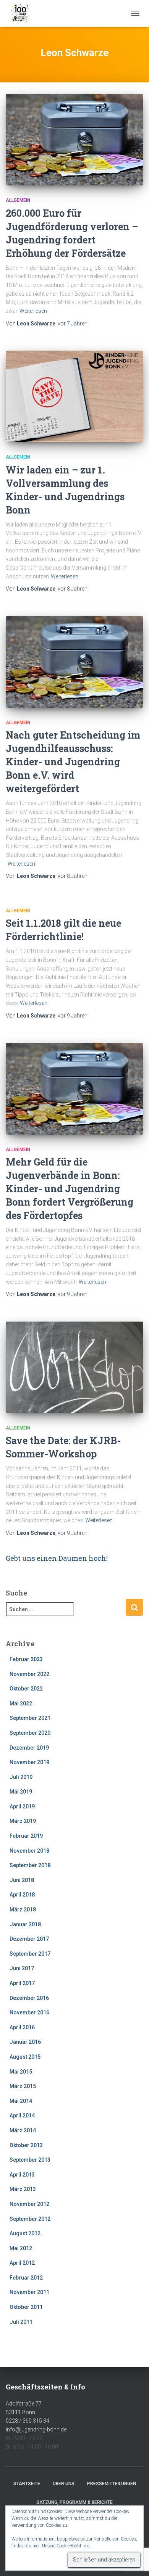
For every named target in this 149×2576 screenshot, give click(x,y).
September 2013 (30, 2160)
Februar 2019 (26, 1836)
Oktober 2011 (26, 2307)
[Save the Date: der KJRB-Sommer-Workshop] (74, 1367)
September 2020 (30, 1733)
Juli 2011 (21, 2322)
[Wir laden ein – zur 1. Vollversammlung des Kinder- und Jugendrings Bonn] (74, 396)
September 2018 (30, 1865)
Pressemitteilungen (112, 2484)
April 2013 (22, 2175)
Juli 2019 (21, 1777)
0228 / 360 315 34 (28, 2421)
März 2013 (23, 2189)
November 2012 (29, 2204)
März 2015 (23, 2086)
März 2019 (23, 1821)
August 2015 (25, 2057)
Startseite (27, 2484)
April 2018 (22, 1895)
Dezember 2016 (29, 1998)
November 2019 (29, 1762)
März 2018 (23, 1909)
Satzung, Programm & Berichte (74, 2502)
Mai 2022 (21, 1703)
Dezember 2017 (29, 1939)
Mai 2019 (21, 1792)
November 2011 (29, 2292)
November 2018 (29, 1851)
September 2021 (30, 1718)
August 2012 (25, 2233)
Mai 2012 (21, 2248)
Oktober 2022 (26, 1689)
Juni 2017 (22, 1968)
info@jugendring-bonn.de (36, 2429)
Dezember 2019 (29, 1748)
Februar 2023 (26, 1659)
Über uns (64, 2484)
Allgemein (18, 200)
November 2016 (29, 2012)
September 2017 (30, 1954)
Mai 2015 (21, 2072)
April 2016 (22, 2027)
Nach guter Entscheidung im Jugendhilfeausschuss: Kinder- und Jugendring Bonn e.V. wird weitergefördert (73, 762)
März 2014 (23, 2130)
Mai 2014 (21, 2101)
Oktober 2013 (26, 2145)
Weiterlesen (33, 311)
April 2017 (22, 1983)
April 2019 (22, 1806)
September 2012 (30, 2219)
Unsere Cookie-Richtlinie (66, 2546)
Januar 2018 (25, 1924)
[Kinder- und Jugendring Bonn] (23, 13)
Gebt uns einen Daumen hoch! (57, 1558)
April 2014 (22, 2116)
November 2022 (29, 1674)
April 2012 (22, 2263)
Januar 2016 (25, 2042)
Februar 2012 (26, 2278)
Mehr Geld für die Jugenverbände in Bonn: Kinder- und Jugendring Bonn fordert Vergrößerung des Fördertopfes (70, 1189)
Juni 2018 (22, 1880)
